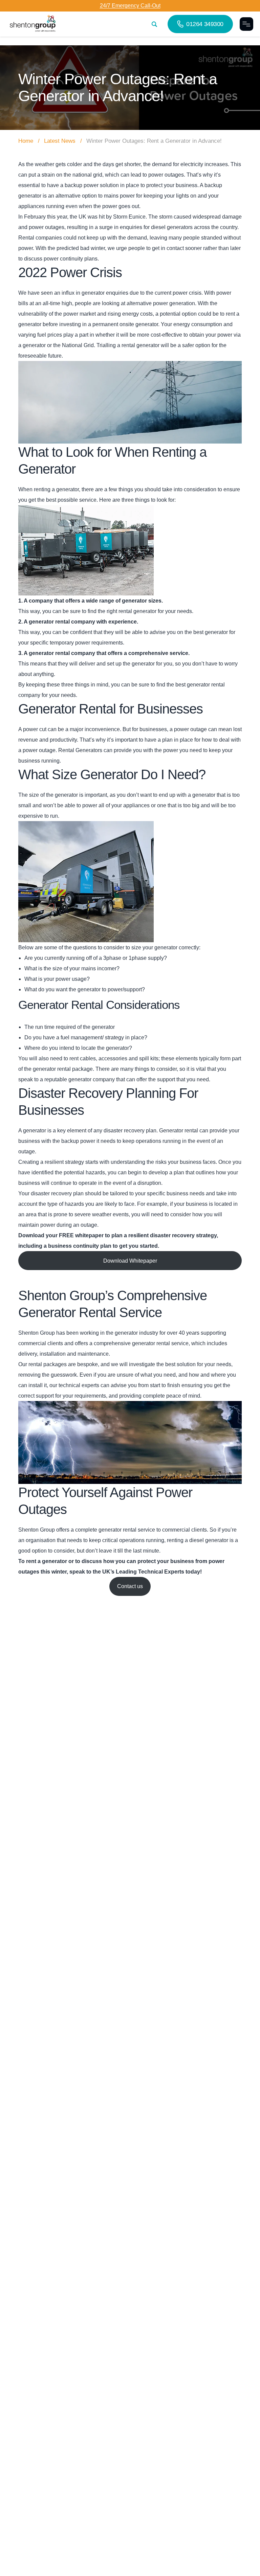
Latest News (60, 141)
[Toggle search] (154, 24)
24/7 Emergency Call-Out (130, 6)
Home (26, 141)
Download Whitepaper (130, 1261)
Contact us (130, 1586)
